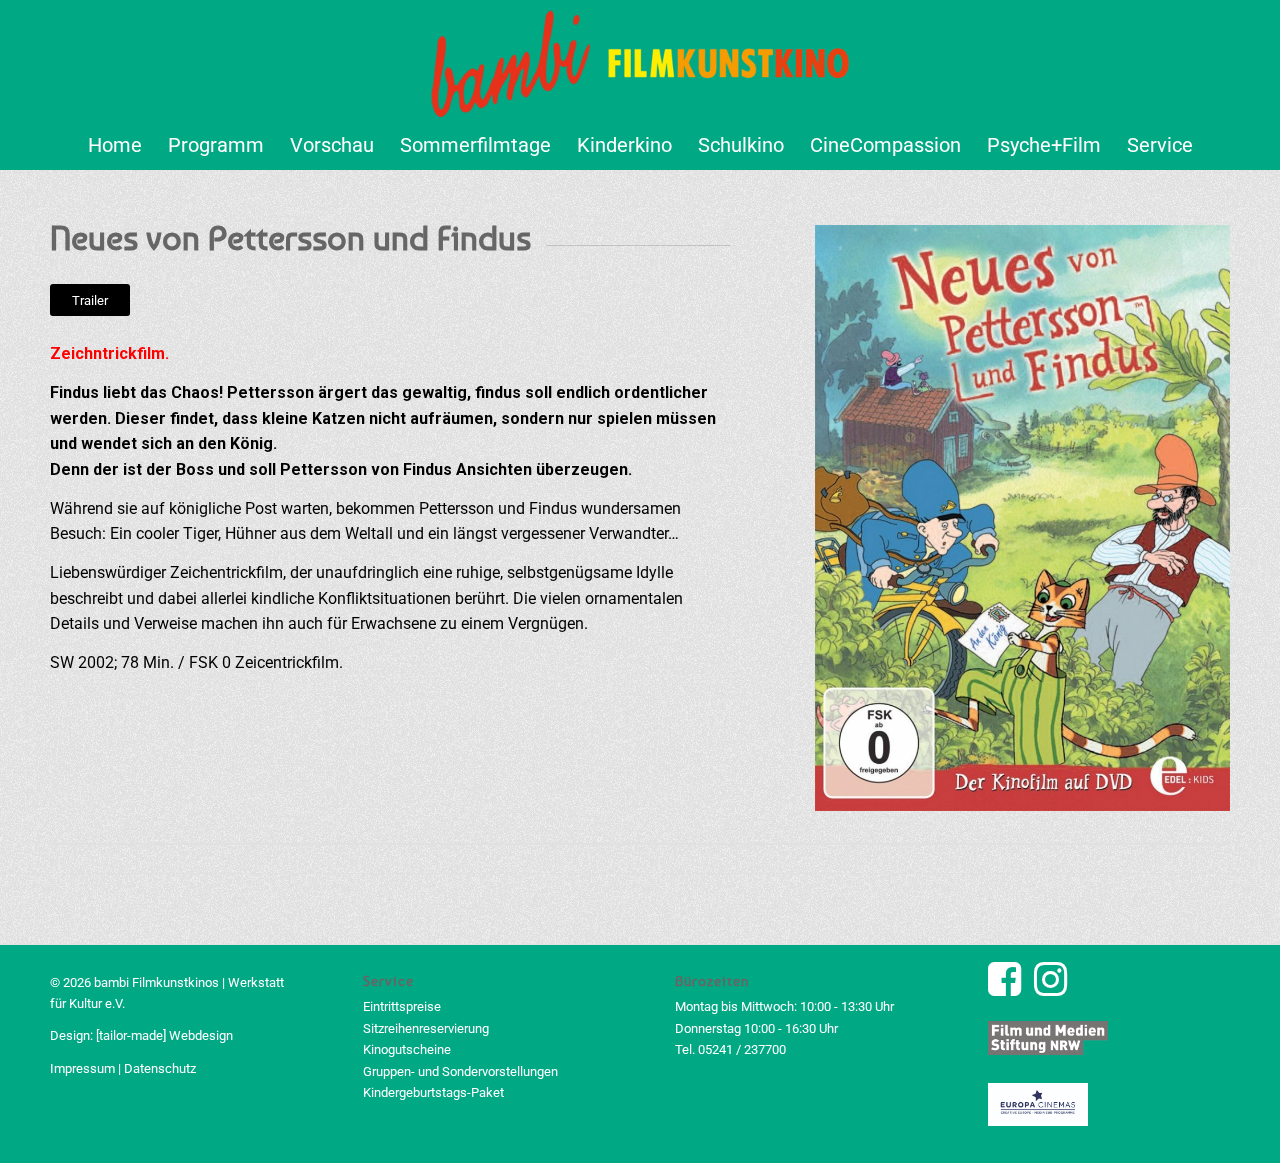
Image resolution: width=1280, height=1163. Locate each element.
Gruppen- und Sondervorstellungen (460, 1071)
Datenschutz (160, 1068)
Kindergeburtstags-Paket (433, 1092)
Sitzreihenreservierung (426, 1028)
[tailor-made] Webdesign (164, 1035)
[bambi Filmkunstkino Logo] (640, 60)
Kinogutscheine (407, 1049)
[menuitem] (115, 145)
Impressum (82, 1068)
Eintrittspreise (402, 1006)
